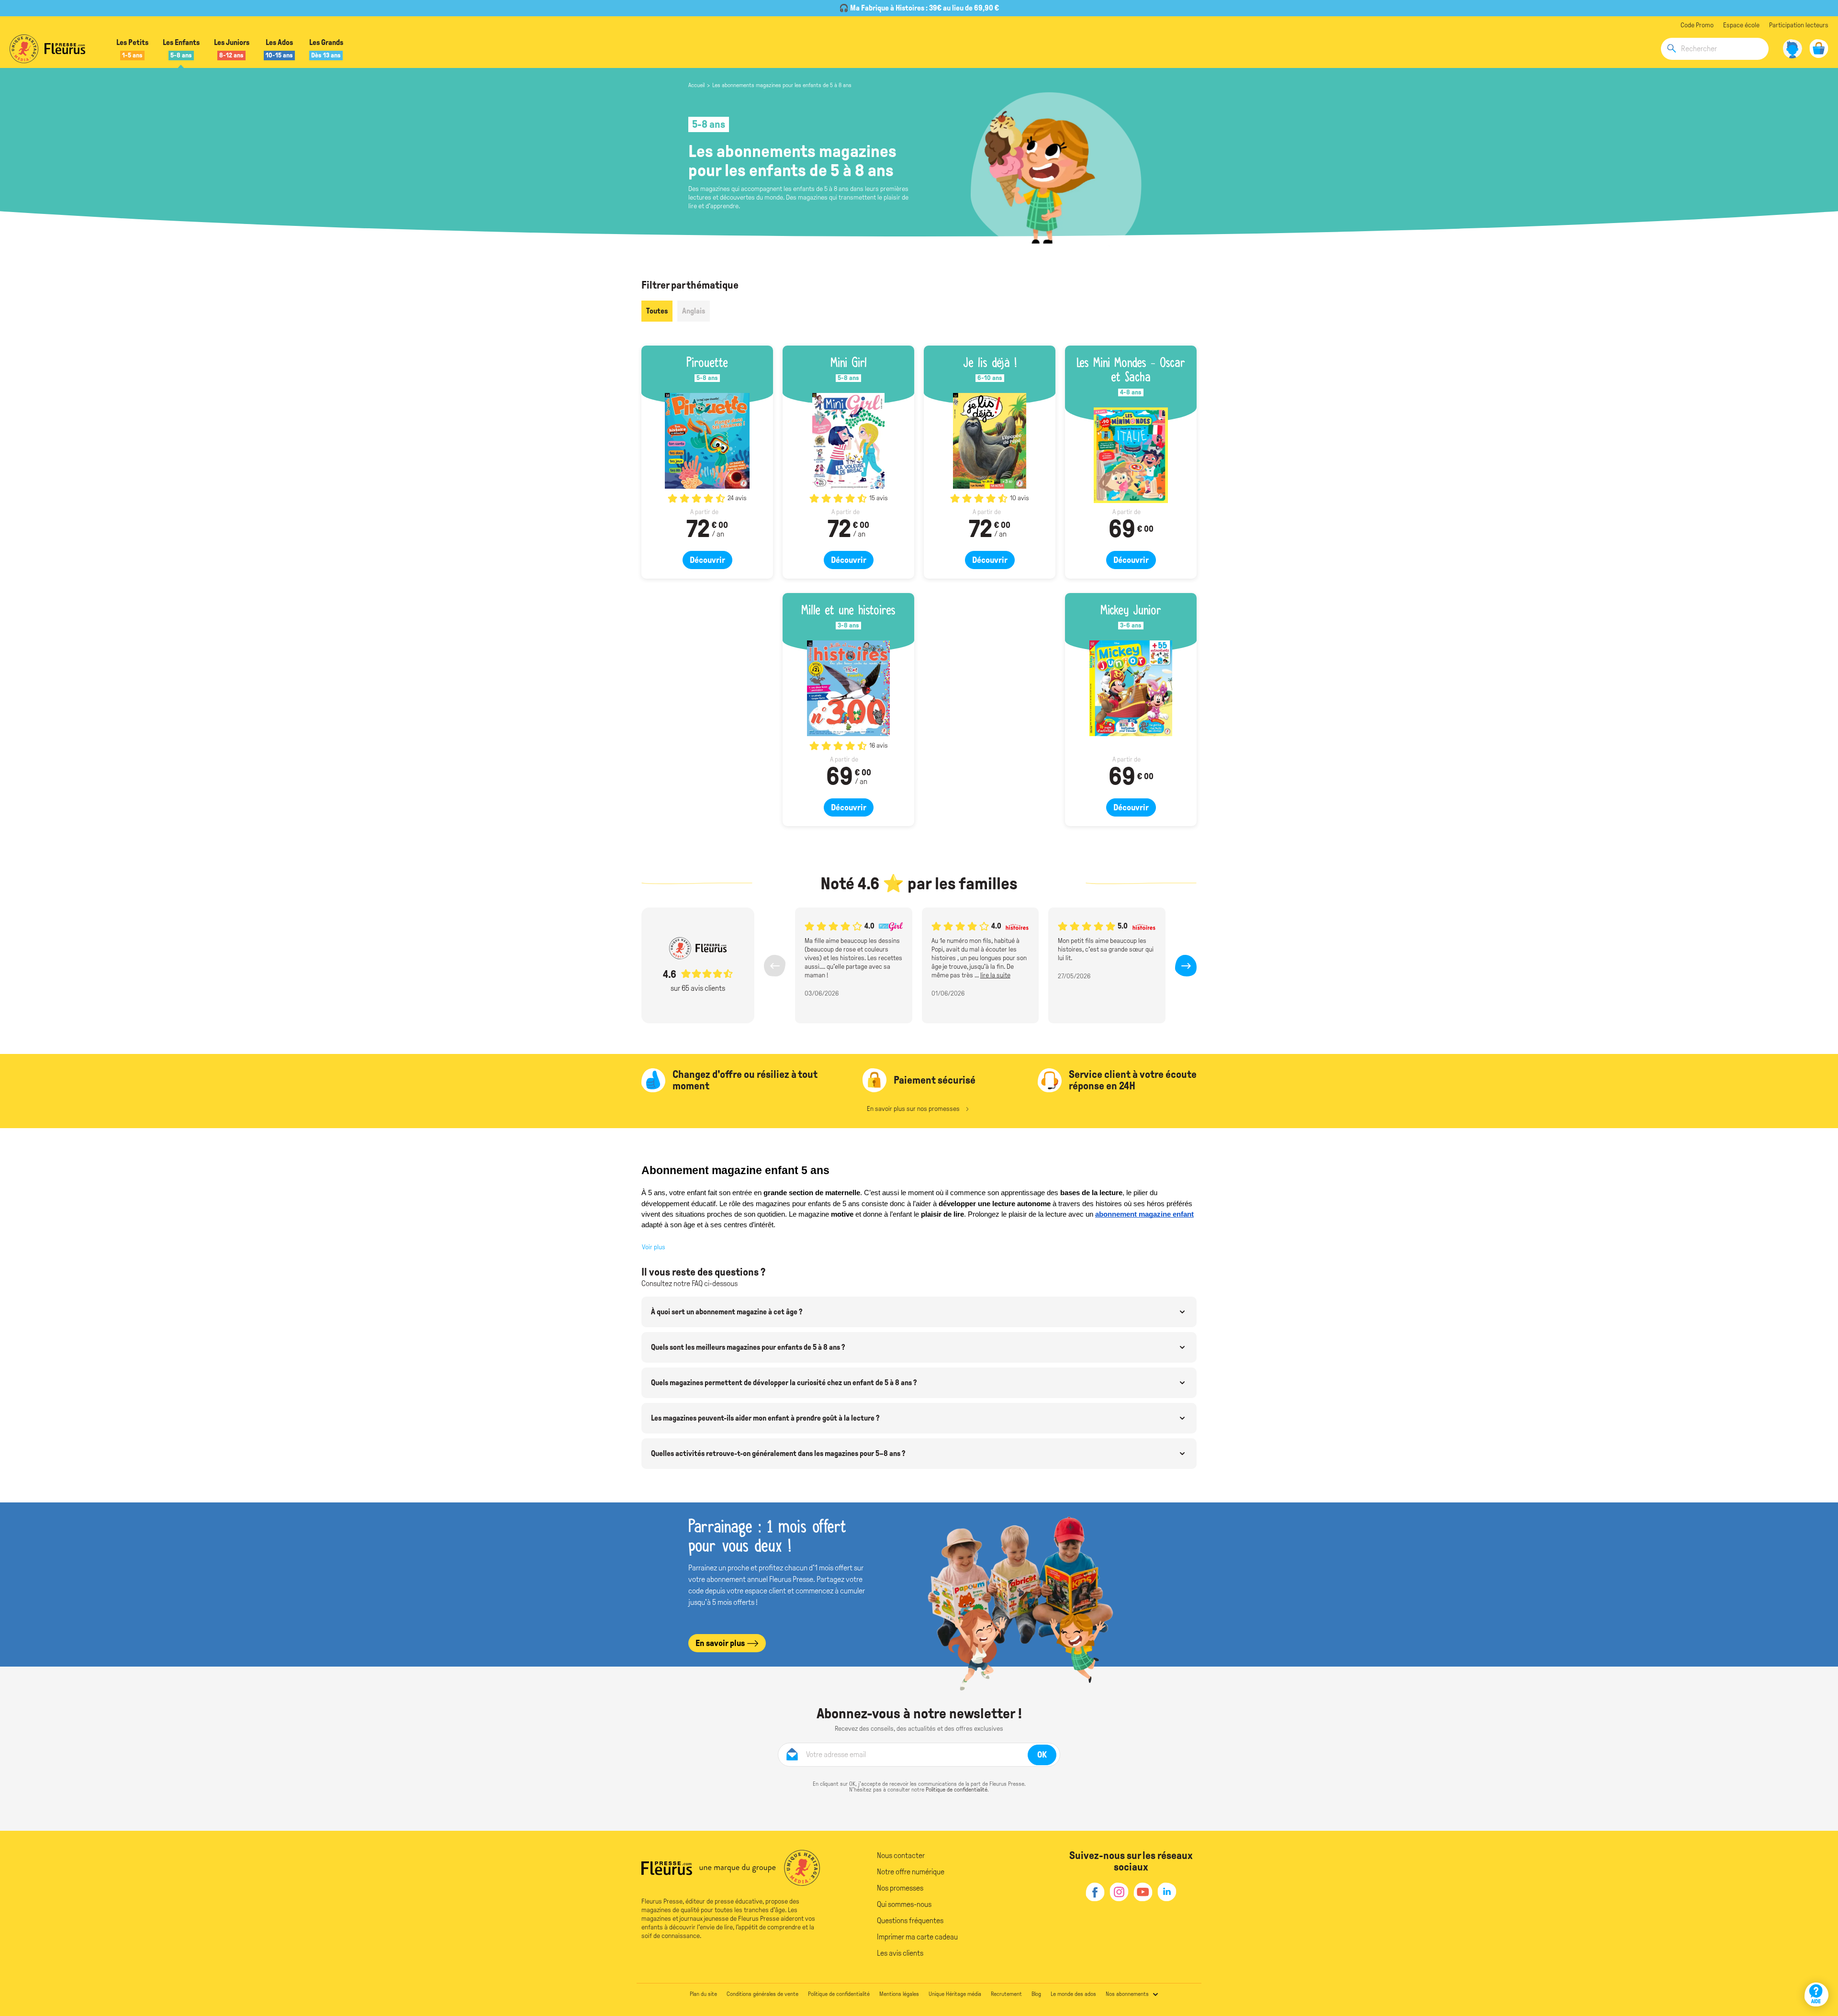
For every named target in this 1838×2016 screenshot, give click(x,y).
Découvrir (707, 560)
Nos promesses (900, 1888)
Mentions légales (899, 1994)
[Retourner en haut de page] (1818, 1967)
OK (1042, 1755)
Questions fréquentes (910, 1921)
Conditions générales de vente (762, 1994)
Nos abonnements (1127, 1994)
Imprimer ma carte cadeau (917, 1937)
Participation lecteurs (1799, 25)
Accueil (696, 85)
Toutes (657, 311)
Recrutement (1006, 1994)
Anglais (694, 311)
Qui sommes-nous (904, 1904)
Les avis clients (900, 1953)
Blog (1036, 1994)
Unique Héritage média (955, 1994)
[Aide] (1816, 1994)
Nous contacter (901, 1855)
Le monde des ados (1073, 1994)
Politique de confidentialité (957, 1790)
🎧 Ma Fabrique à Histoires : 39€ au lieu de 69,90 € (919, 8)
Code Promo (1697, 25)
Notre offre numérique (911, 1872)
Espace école (1741, 25)
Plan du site (703, 1994)
